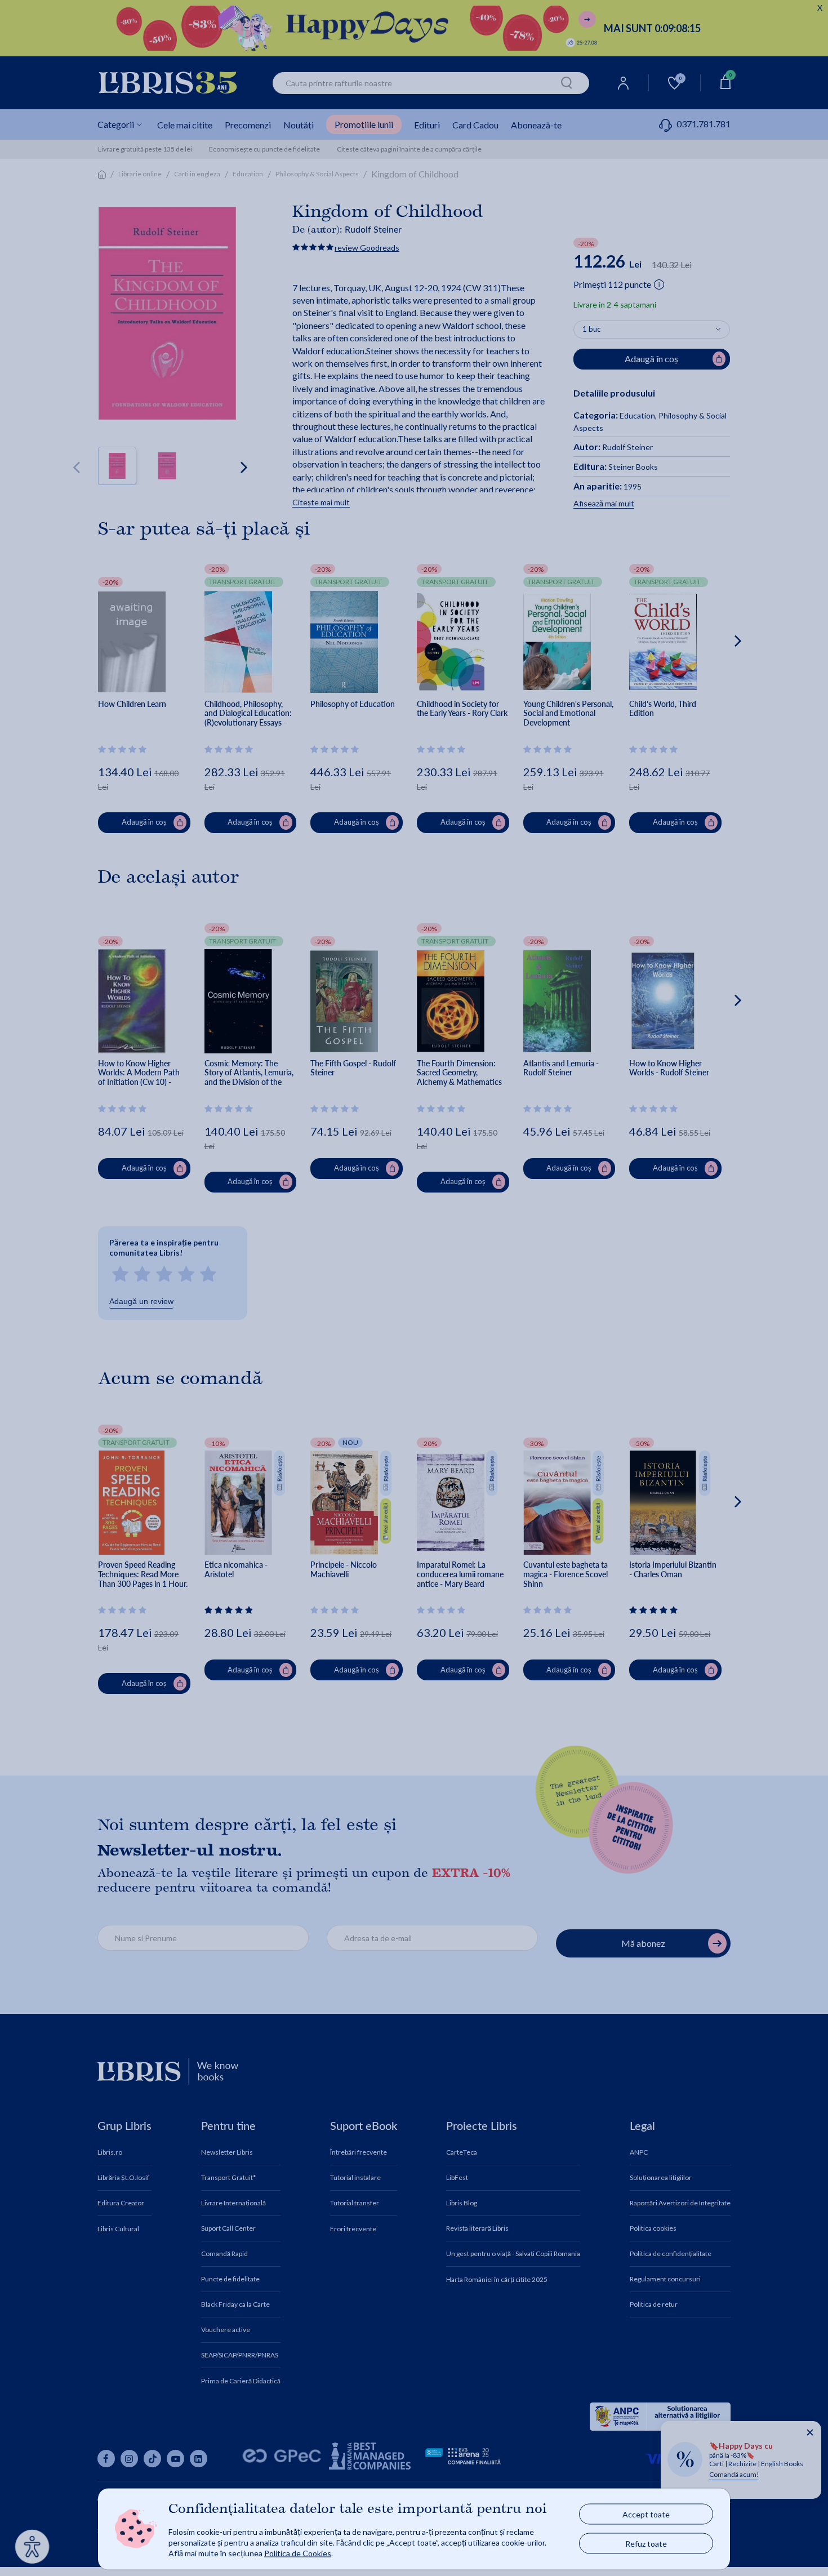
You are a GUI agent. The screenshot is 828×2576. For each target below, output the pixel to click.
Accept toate (646, 2514)
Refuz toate (646, 2544)
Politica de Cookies (298, 2553)
